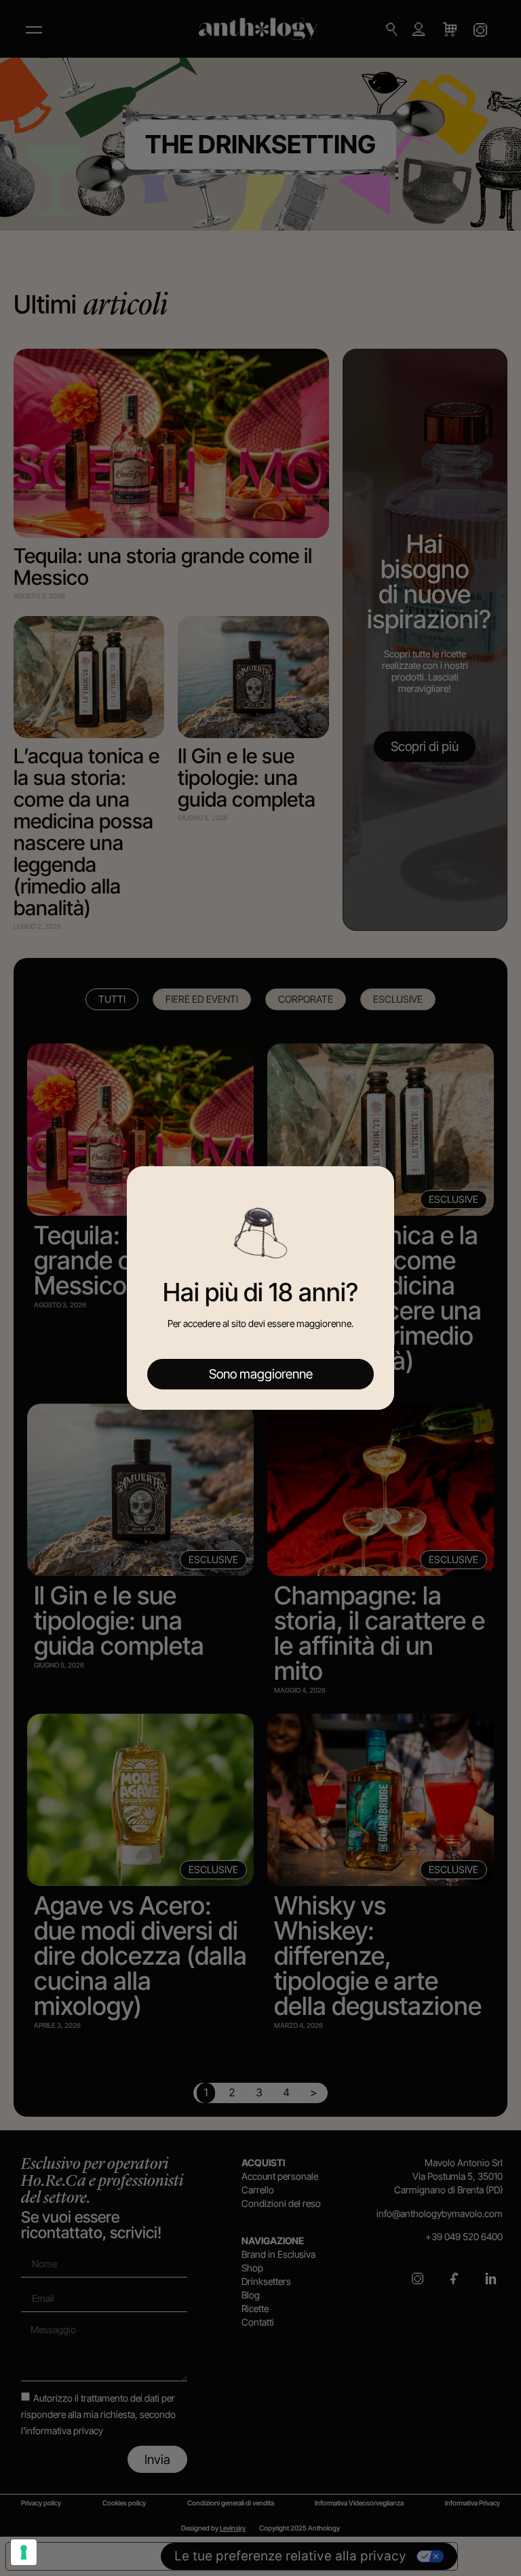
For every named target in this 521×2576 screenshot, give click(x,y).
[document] (260, 1288)
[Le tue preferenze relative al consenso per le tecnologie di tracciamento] (24, 2552)
